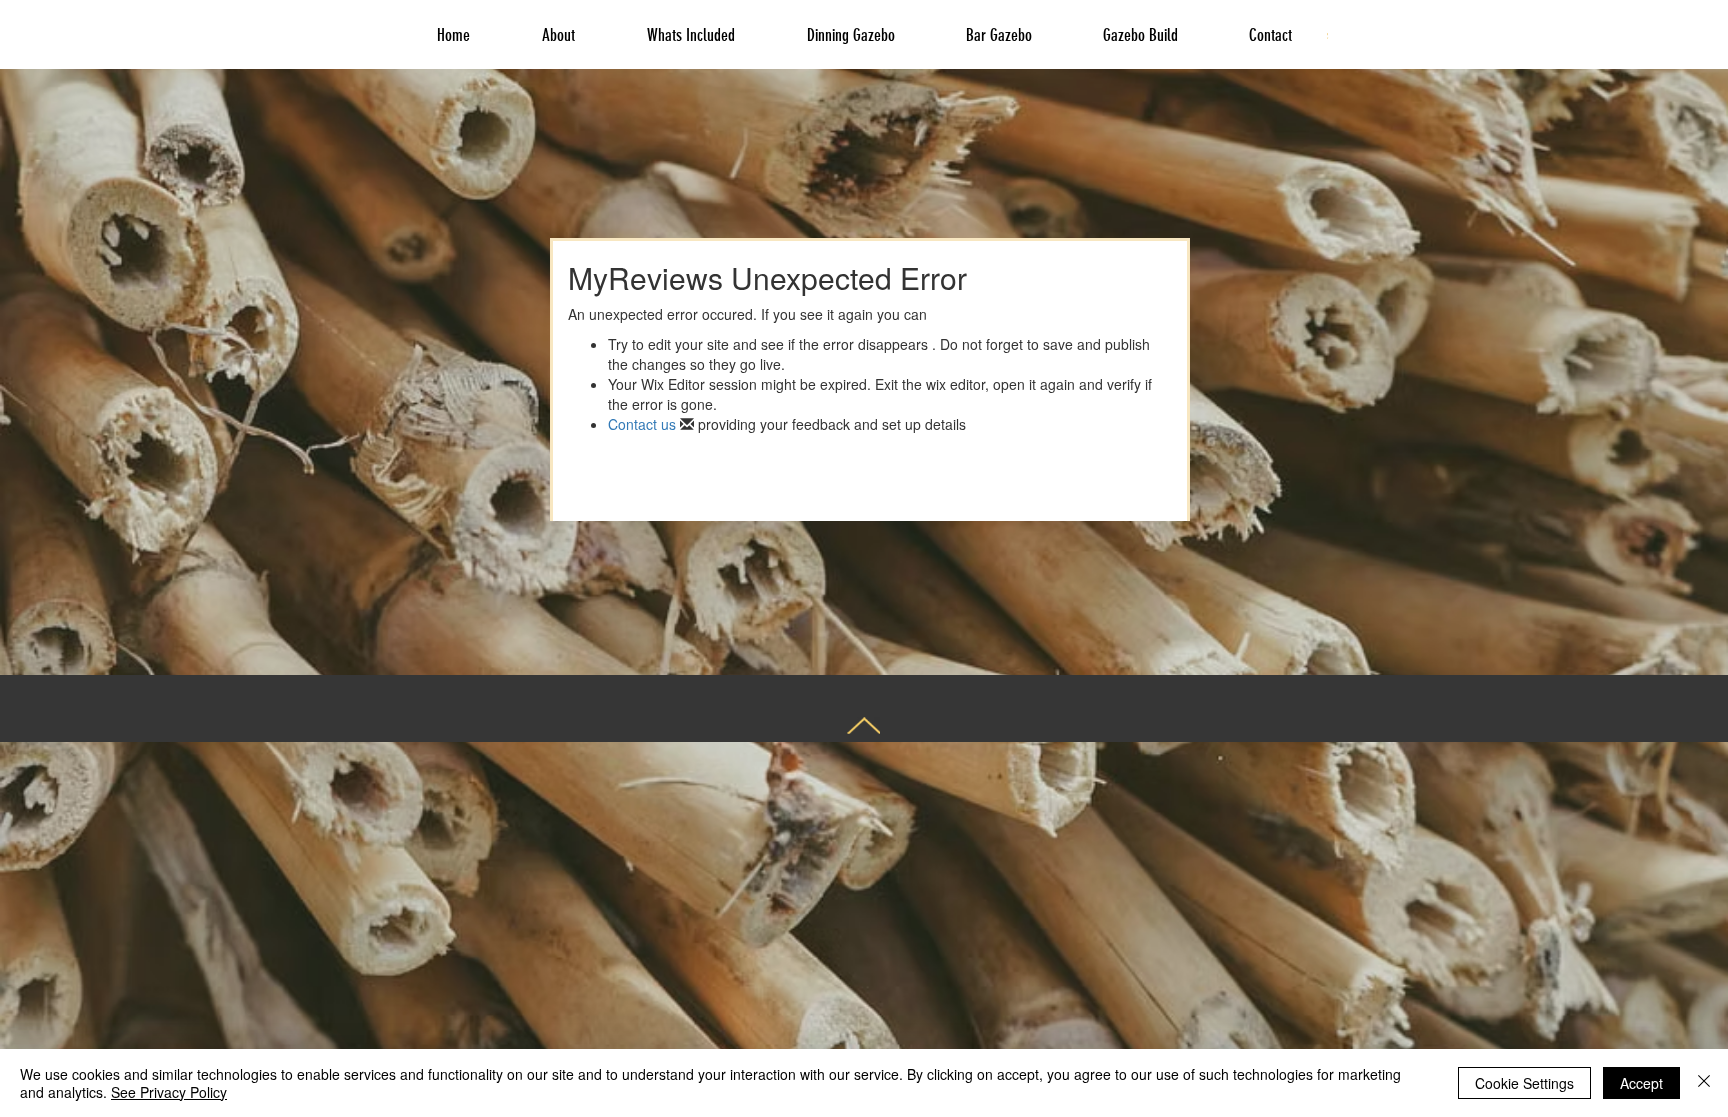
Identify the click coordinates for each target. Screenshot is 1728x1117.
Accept (1641, 1083)
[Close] (1704, 1083)
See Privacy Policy (169, 1092)
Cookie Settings (1524, 1083)
